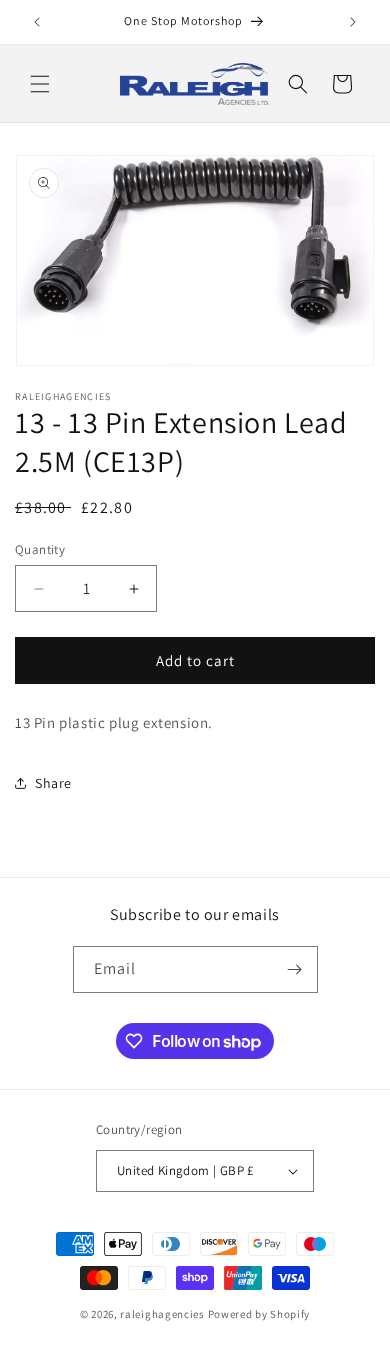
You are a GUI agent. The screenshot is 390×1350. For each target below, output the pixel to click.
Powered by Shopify (259, 1314)
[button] (40, 84)
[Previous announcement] (37, 22)
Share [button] (53, 783)
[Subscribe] (295, 969)
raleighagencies (162, 1314)
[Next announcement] (353, 22)
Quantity (40, 549)
